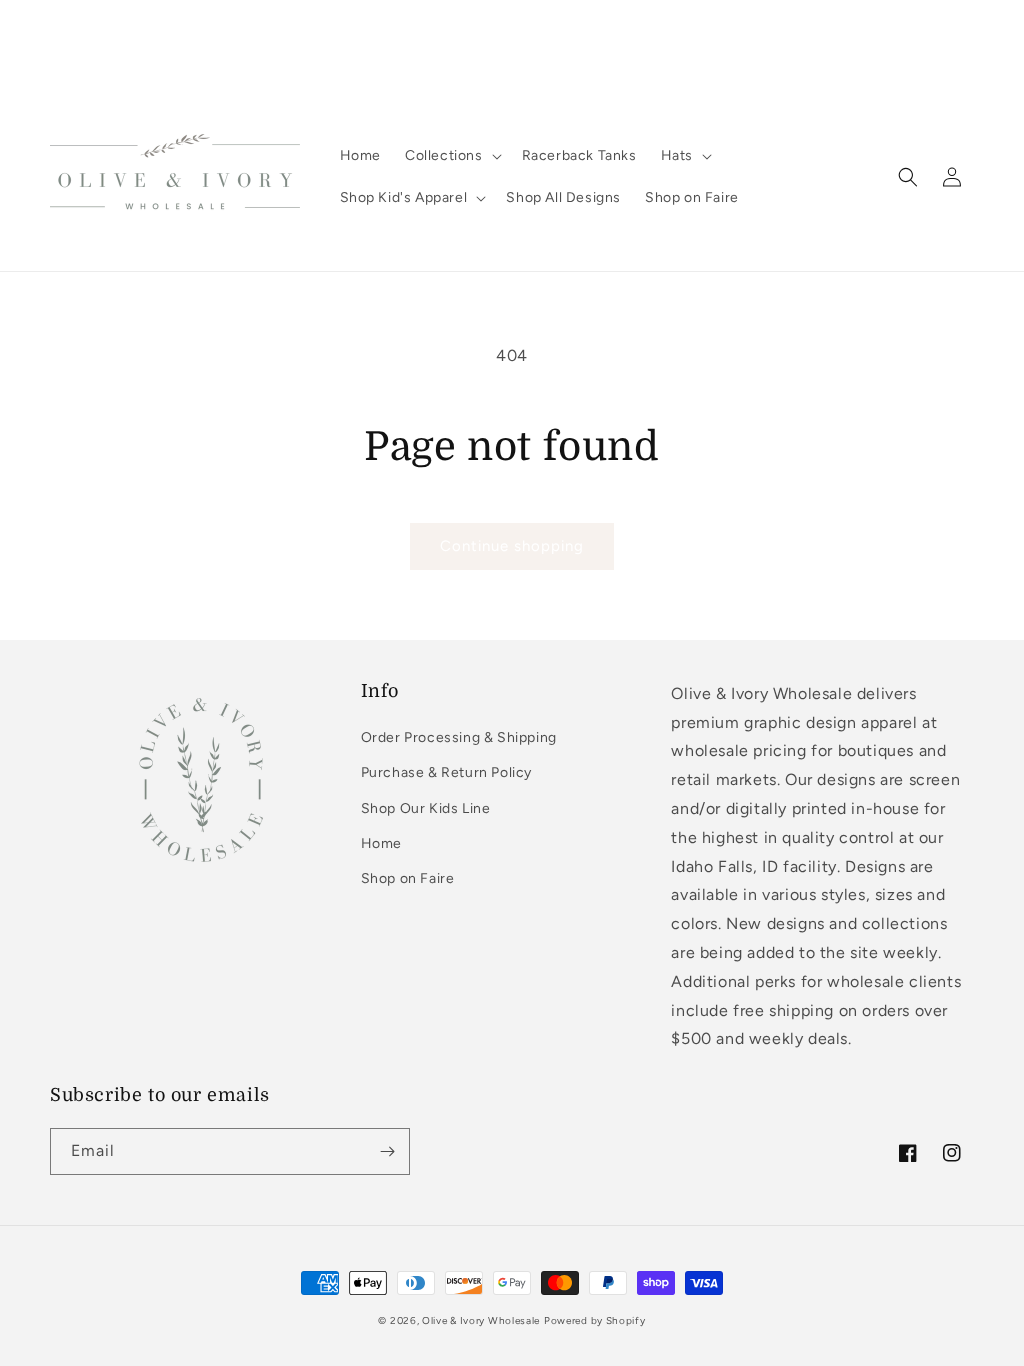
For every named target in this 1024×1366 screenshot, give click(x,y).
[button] (451, 156)
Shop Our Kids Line (426, 808)
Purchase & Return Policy (446, 772)
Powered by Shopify (595, 1320)
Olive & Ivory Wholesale (481, 1320)
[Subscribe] (387, 1151)
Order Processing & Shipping (459, 737)
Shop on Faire (408, 878)
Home (381, 843)
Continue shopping (512, 546)
